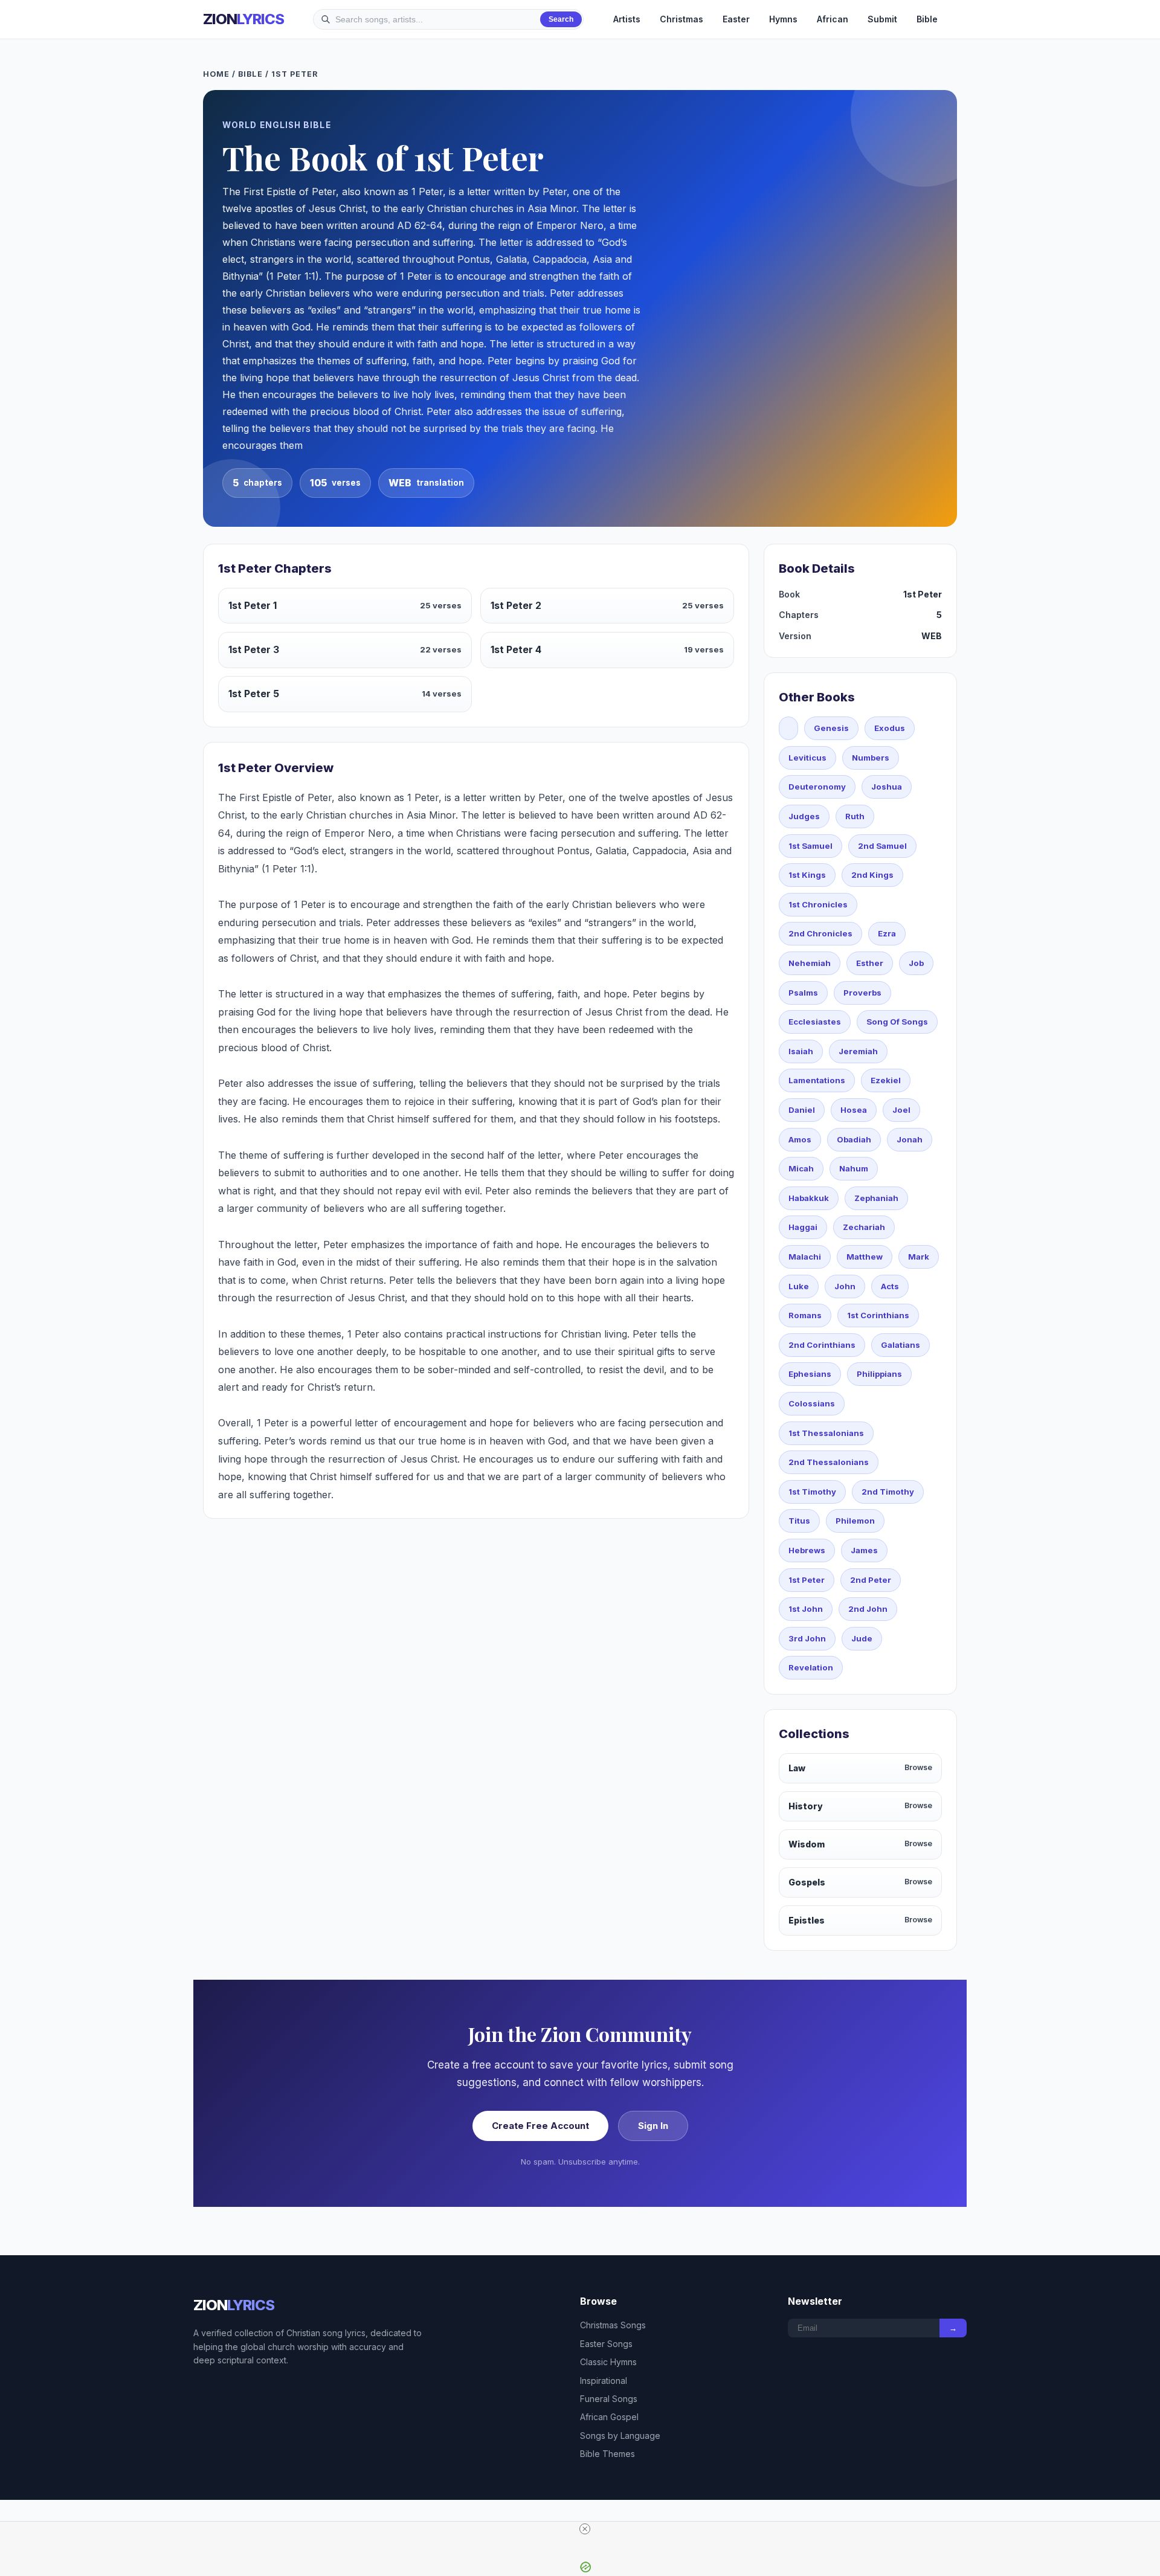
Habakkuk (809, 1198)
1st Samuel (810, 846)
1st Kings (807, 875)
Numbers (871, 758)
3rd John (807, 1638)
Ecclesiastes (815, 1022)
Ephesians (810, 1374)
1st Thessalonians (826, 1433)
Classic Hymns (608, 2362)
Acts (890, 1286)
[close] (585, 2529)
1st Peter (807, 1580)
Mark (919, 1257)
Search (561, 19)
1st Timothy (812, 1492)
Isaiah (801, 1051)
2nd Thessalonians (829, 1462)
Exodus (890, 728)
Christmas (681, 19)
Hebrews (807, 1550)
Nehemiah (810, 963)
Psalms (803, 993)
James (864, 1550)
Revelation (811, 1667)
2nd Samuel (882, 846)
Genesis (831, 728)
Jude (862, 1638)
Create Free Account (540, 2126)
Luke (799, 1286)
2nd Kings (872, 875)
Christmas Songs (613, 2325)
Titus (799, 1521)
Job (916, 963)
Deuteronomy (817, 787)
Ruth (855, 816)
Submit (882, 19)
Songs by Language (620, 2436)
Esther (870, 963)
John (845, 1286)
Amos (800, 1139)
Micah (801, 1168)
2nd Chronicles (820, 933)
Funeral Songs (609, 2399)
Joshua (887, 787)
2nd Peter (871, 1580)
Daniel (802, 1110)
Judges (804, 816)
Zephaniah (876, 1198)
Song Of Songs (897, 1022)
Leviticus (807, 758)
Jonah (910, 1139)
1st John (806, 1609)
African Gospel (609, 2417)
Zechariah (864, 1227)
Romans (805, 1315)
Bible (927, 19)
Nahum (854, 1168)
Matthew (865, 1257)
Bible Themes (607, 2454)
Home (216, 74)
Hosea (854, 1110)
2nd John (868, 1609)
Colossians (812, 1403)
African (833, 19)
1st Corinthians (878, 1315)
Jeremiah (858, 1051)
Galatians (901, 1345)
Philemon (855, 1521)
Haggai (803, 1227)
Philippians (879, 1374)
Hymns (783, 19)
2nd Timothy (888, 1492)
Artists (627, 19)
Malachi (805, 1257)
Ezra (887, 933)
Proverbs (862, 993)
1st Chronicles (818, 904)
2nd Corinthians (822, 1345)
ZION (243, 19)
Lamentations (817, 1080)
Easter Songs (606, 2344)
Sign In (653, 2126)
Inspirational (604, 2381)
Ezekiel (886, 1080)
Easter (736, 19)
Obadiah (854, 1139)
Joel (901, 1110)
